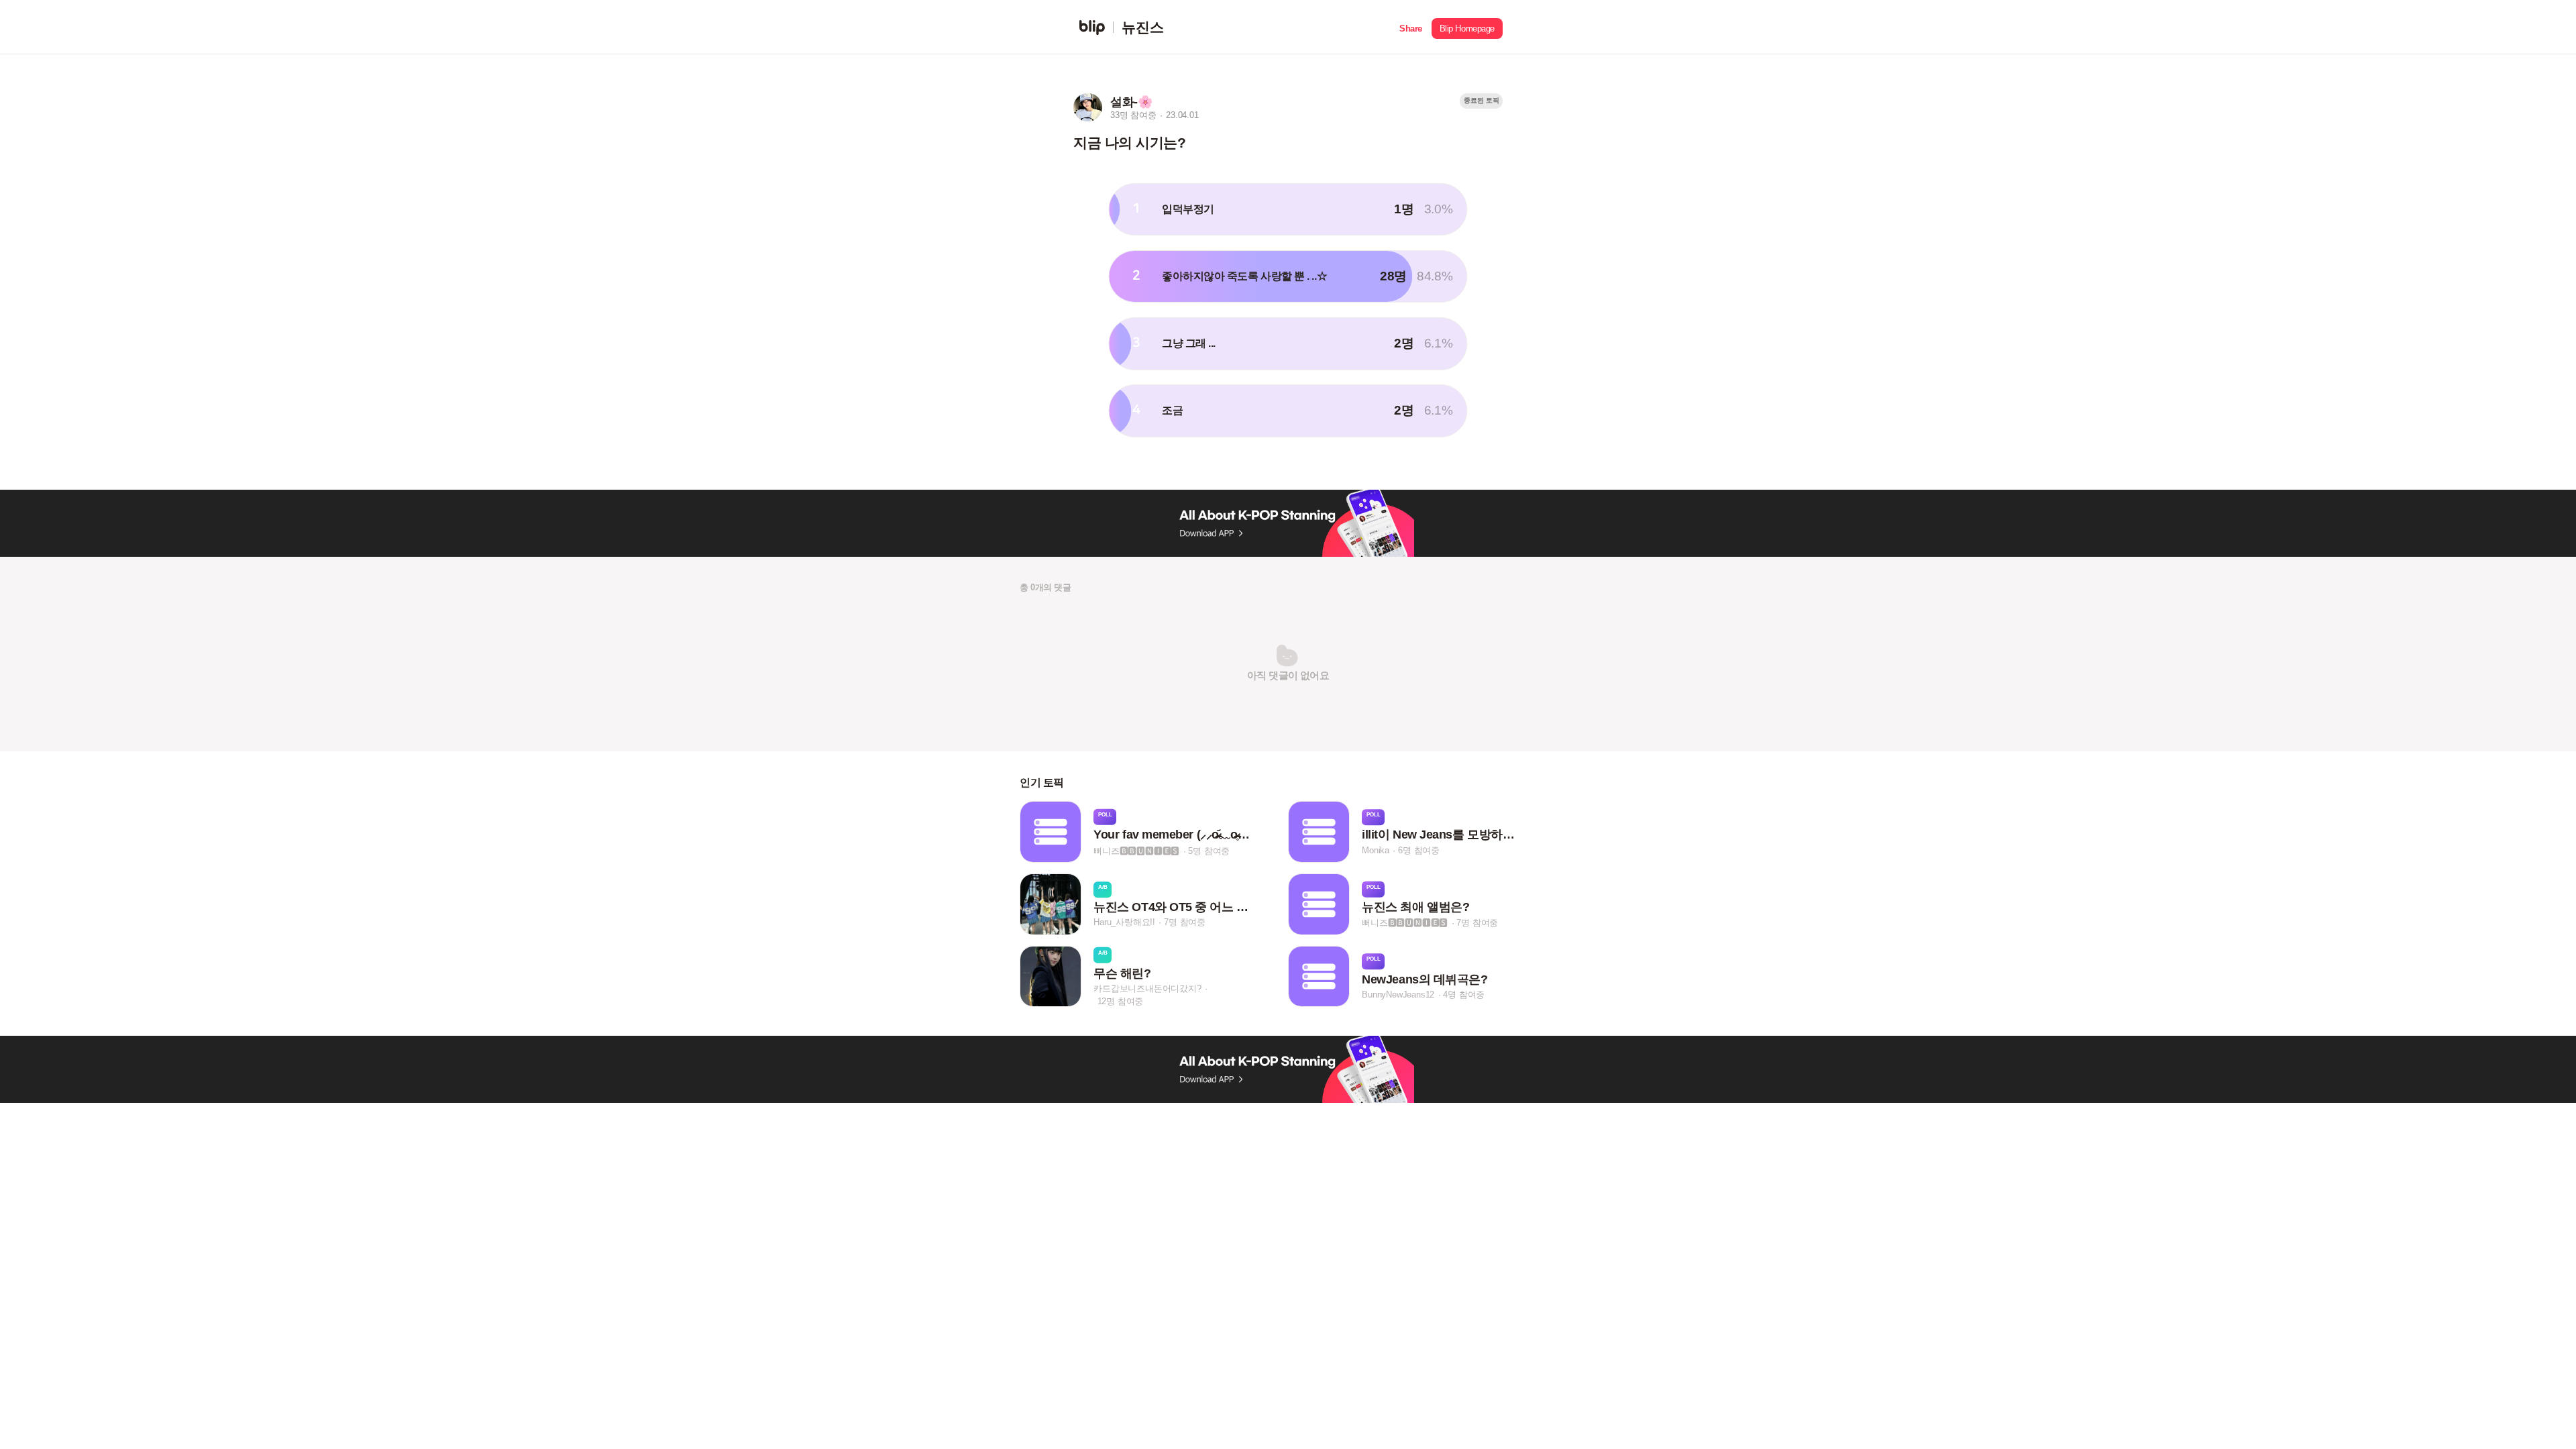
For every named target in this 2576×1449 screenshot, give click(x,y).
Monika (1376, 850)
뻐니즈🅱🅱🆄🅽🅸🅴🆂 (1136, 850)
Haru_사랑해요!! (1124, 923)
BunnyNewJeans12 (1398, 995)
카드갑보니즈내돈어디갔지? (1147, 988)
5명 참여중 (1209, 850)
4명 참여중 (1464, 995)
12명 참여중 (1121, 1001)
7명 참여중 (1185, 923)
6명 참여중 (1419, 850)
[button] (1411, 27)
